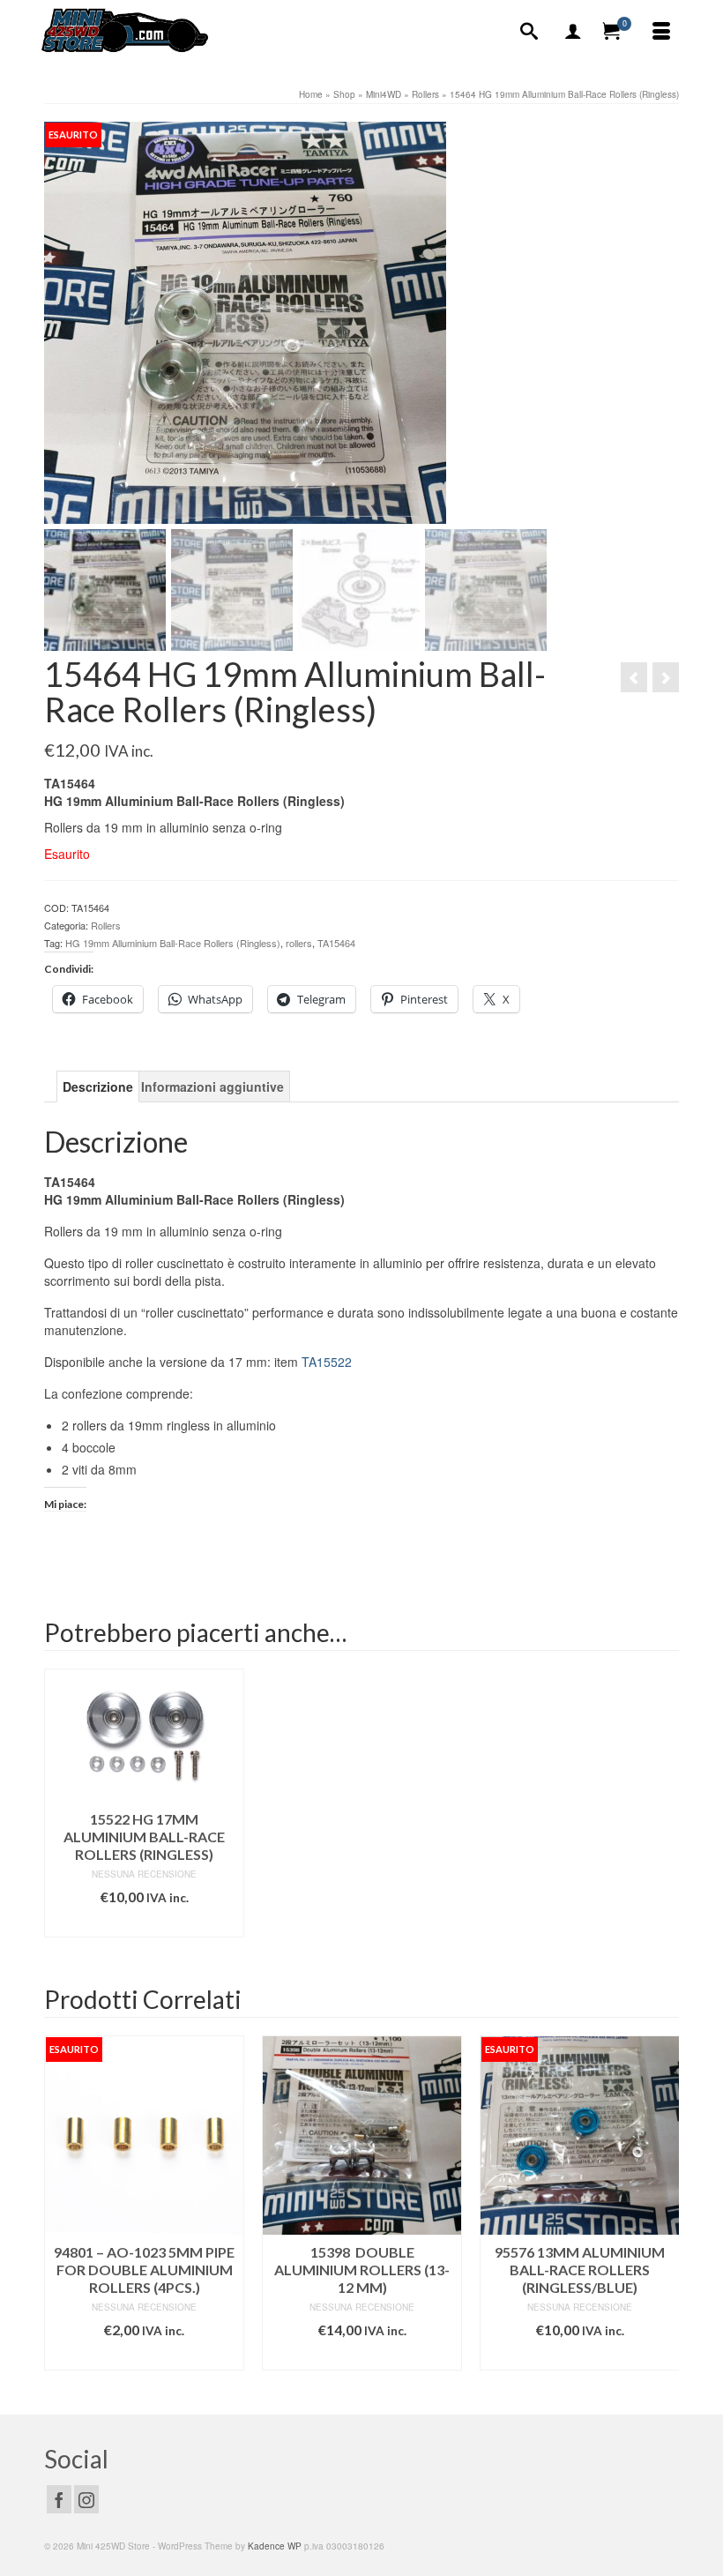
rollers (299, 943)
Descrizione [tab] (98, 1086)
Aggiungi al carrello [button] (145, 1924)
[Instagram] (86, 2499)
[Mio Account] (573, 32)
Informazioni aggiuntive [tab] (212, 1086)
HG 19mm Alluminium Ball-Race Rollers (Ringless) (173, 943)
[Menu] (661, 32)
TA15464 (336, 943)
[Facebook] (59, 2499)
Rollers (106, 925)
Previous (60, 2211)
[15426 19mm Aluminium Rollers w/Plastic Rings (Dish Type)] (666, 677)
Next (663, 2211)
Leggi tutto (145, 2357)
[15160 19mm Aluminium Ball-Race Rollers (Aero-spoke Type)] (634, 677)
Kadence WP (275, 2546)
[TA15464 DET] (245, 321)
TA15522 (327, 1362)
